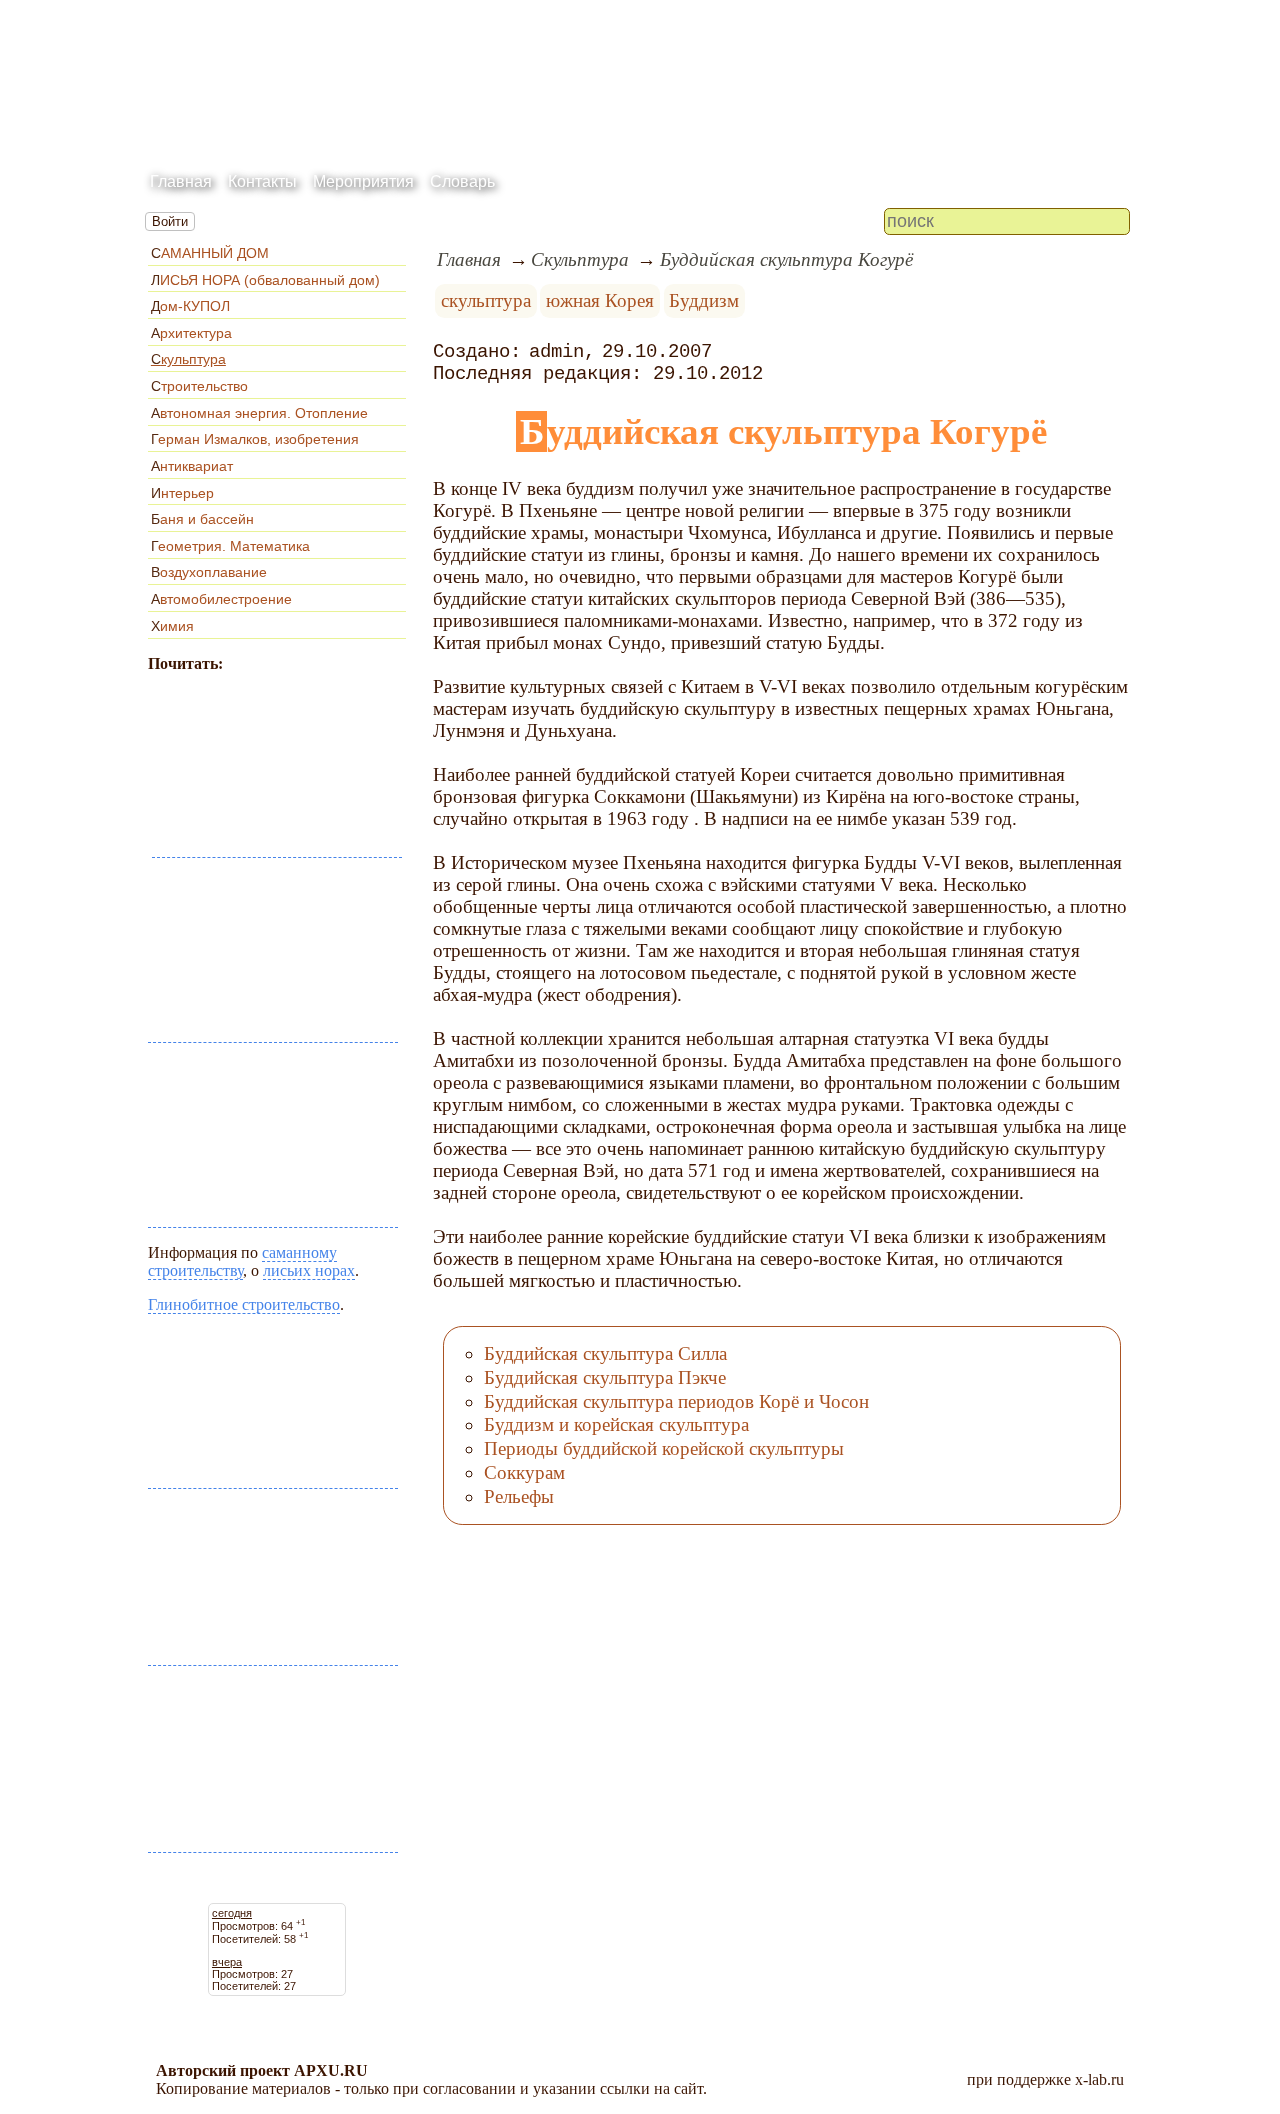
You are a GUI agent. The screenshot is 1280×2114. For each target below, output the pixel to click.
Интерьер (182, 493)
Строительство (199, 386)
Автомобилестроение (221, 599)
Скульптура (188, 359)
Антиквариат (192, 466)
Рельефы (519, 1496)
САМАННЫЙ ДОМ (210, 253)
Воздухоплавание (209, 572)
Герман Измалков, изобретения (255, 439)
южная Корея (600, 300)
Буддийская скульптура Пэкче (605, 1377)
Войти (170, 221)
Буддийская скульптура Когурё (786, 259)
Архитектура (191, 333)
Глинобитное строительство (244, 1304)
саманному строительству (242, 1261)
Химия (172, 626)
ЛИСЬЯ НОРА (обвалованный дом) (265, 280)
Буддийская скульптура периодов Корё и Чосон (676, 1401)
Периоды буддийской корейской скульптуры (664, 1448)
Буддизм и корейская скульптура (616, 1424)
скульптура (486, 300)
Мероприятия (363, 181)
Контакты (262, 181)
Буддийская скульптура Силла (605, 1353)
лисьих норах (309, 1270)
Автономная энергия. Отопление (259, 413)
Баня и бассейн (202, 519)
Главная (181, 181)
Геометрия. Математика (230, 546)
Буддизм (704, 300)
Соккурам (524, 1472)
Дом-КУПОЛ (190, 306)
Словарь (462, 181)
